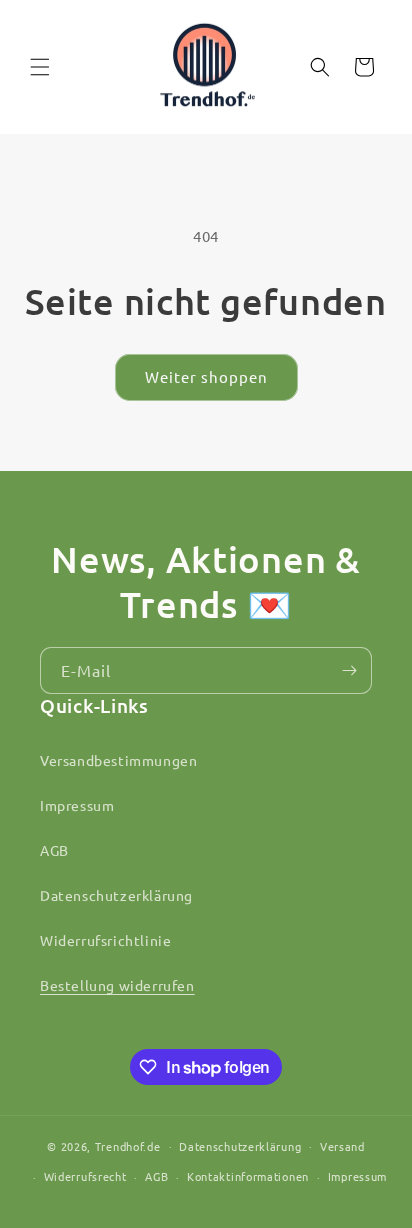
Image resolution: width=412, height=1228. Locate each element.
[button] (40, 67)
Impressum (77, 805)
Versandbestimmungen (118, 760)
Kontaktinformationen (248, 1176)
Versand (342, 1146)
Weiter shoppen (206, 376)
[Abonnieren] (349, 670)
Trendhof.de (128, 1145)
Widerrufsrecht (85, 1176)
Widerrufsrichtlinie (105, 940)
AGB (54, 850)
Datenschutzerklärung (116, 895)
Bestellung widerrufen (117, 985)
